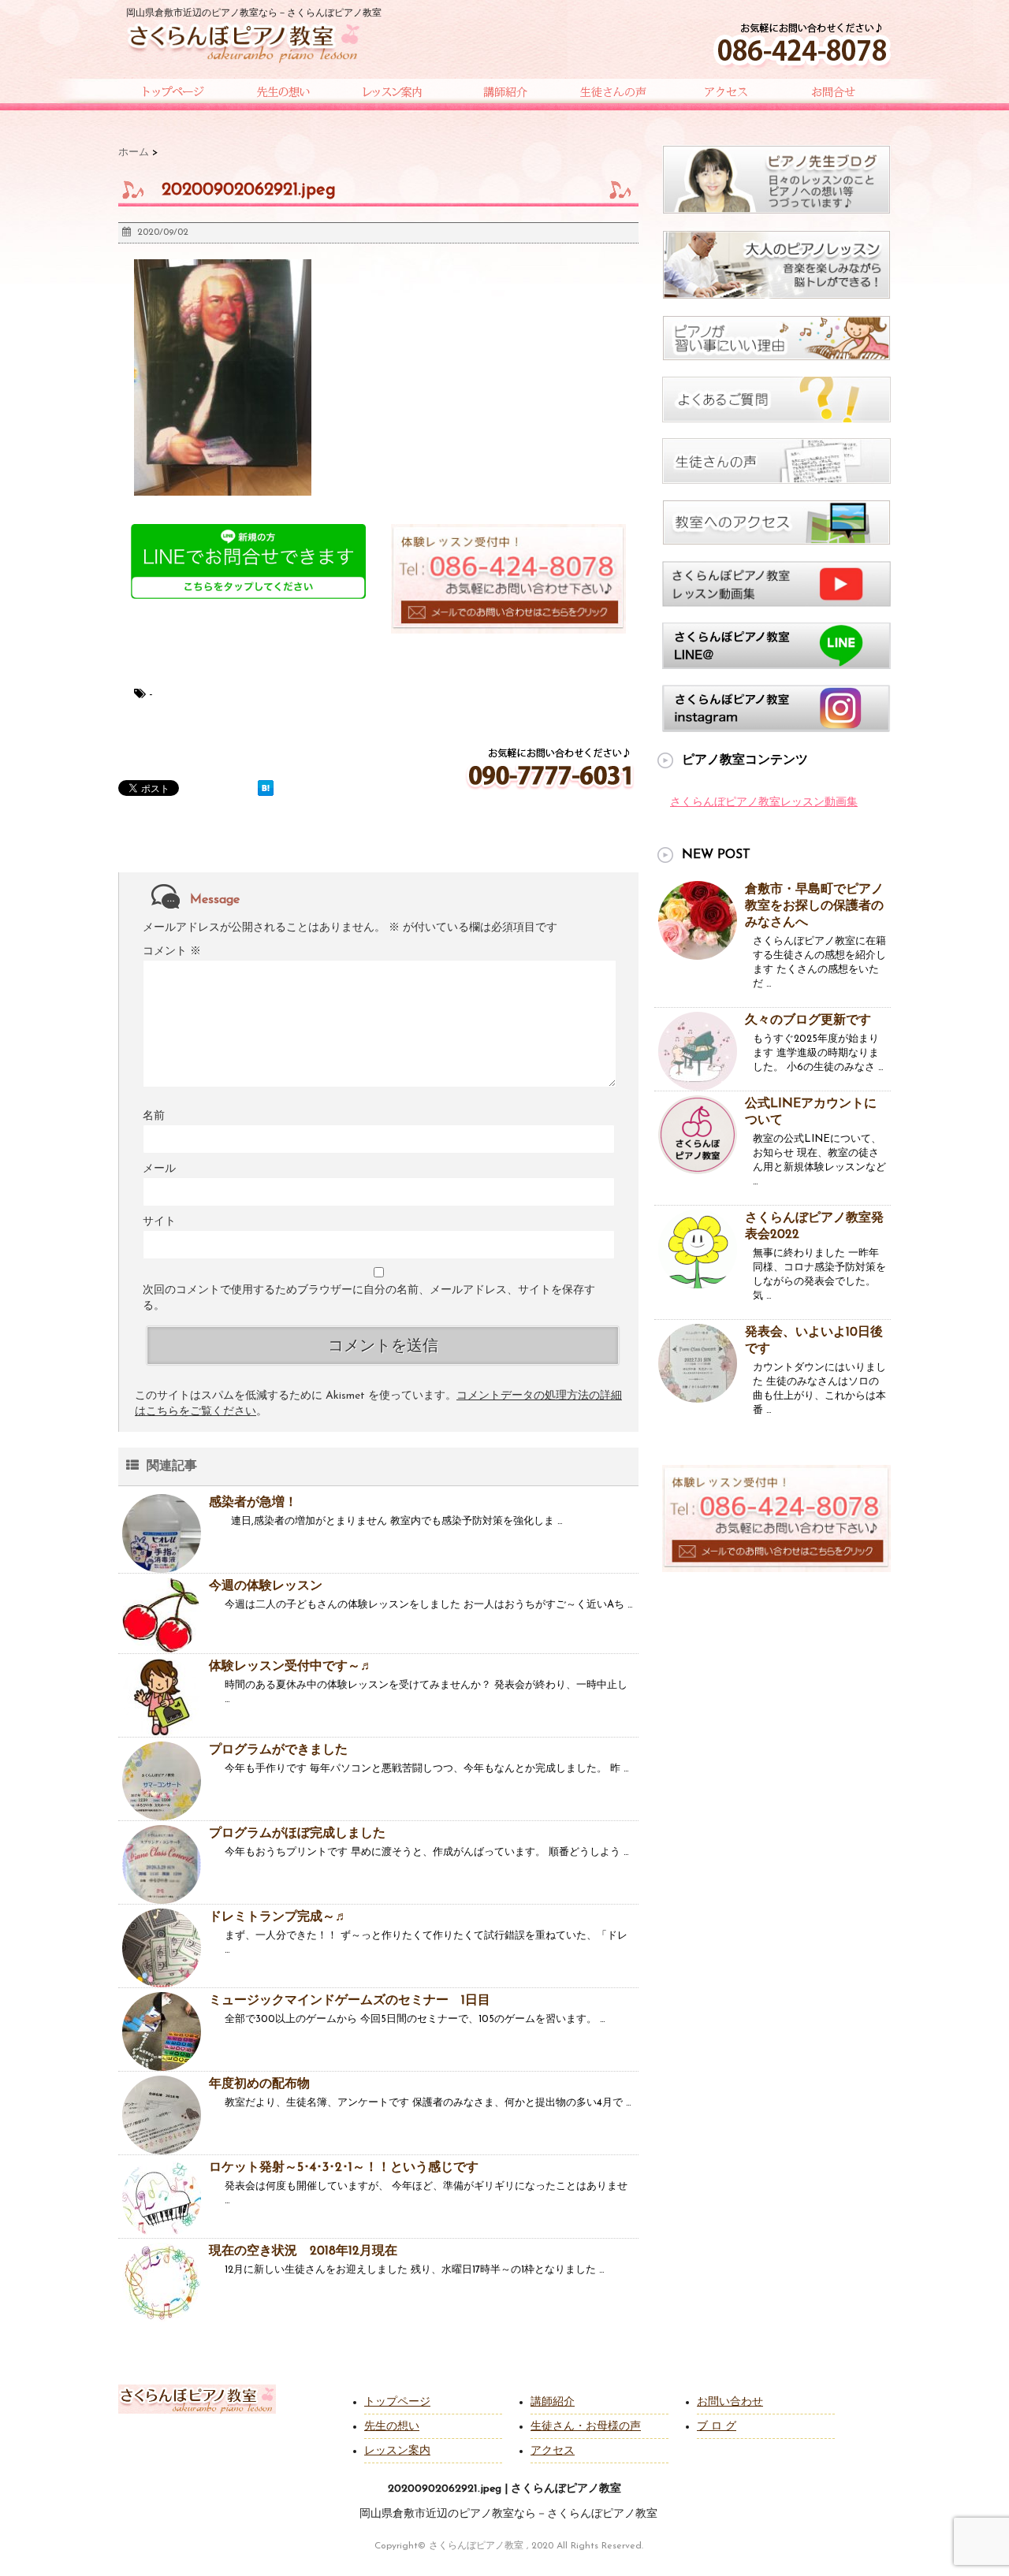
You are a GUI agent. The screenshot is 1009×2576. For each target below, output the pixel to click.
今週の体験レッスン (266, 1586)
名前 (154, 1116)
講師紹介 (553, 2402)
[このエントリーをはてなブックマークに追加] (266, 788)
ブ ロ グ (717, 2427)
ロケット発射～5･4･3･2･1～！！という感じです (344, 2168)
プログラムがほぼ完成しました (297, 1834)
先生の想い (392, 2427)
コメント (172, 952)
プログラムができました (278, 1750)
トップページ (397, 2402)
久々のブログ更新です (808, 1020)
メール (159, 1169)
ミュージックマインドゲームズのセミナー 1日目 (350, 2001)
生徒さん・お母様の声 (586, 2427)
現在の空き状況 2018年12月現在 (303, 2251)
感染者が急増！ (253, 1503)
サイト (159, 1222)
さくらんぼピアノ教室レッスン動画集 (764, 803)
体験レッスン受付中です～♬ (291, 1667)
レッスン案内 (397, 2451)
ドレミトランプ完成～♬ (278, 1917)
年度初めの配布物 (259, 2084)
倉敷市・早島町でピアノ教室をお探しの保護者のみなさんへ (814, 906)
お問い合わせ (730, 2402)
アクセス (553, 2451)
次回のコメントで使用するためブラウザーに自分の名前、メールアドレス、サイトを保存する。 (369, 1298)
